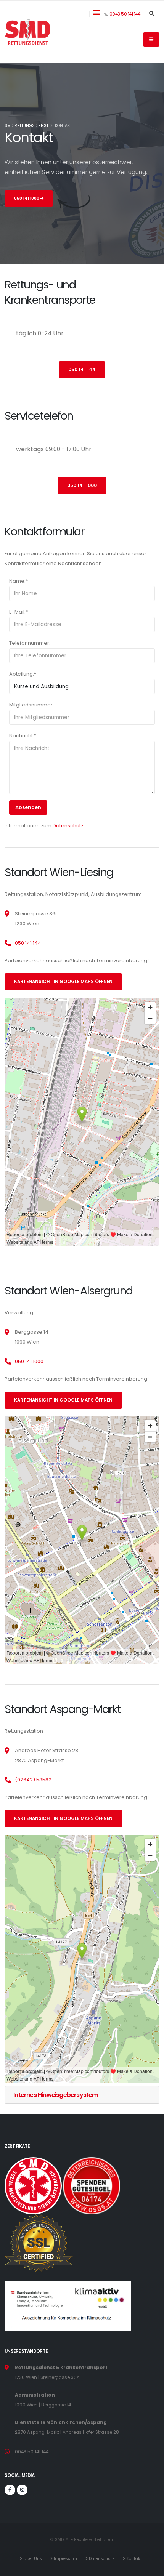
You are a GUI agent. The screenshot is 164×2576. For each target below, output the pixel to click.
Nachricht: (23, 736)
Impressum (67, 2559)
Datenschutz (68, 826)
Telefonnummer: (30, 643)
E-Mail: (18, 612)
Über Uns (34, 2559)
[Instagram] (22, 2490)
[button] (97, 12)
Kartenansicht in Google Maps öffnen (63, 982)
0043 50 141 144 (125, 14)
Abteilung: (23, 674)
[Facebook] (10, 2490)
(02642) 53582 (33, 1780)
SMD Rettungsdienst (27, 126)
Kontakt (135, 2559)
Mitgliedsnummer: (31, 705)
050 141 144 (82, 370)
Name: (18, 581)
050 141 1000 (27, 198)
